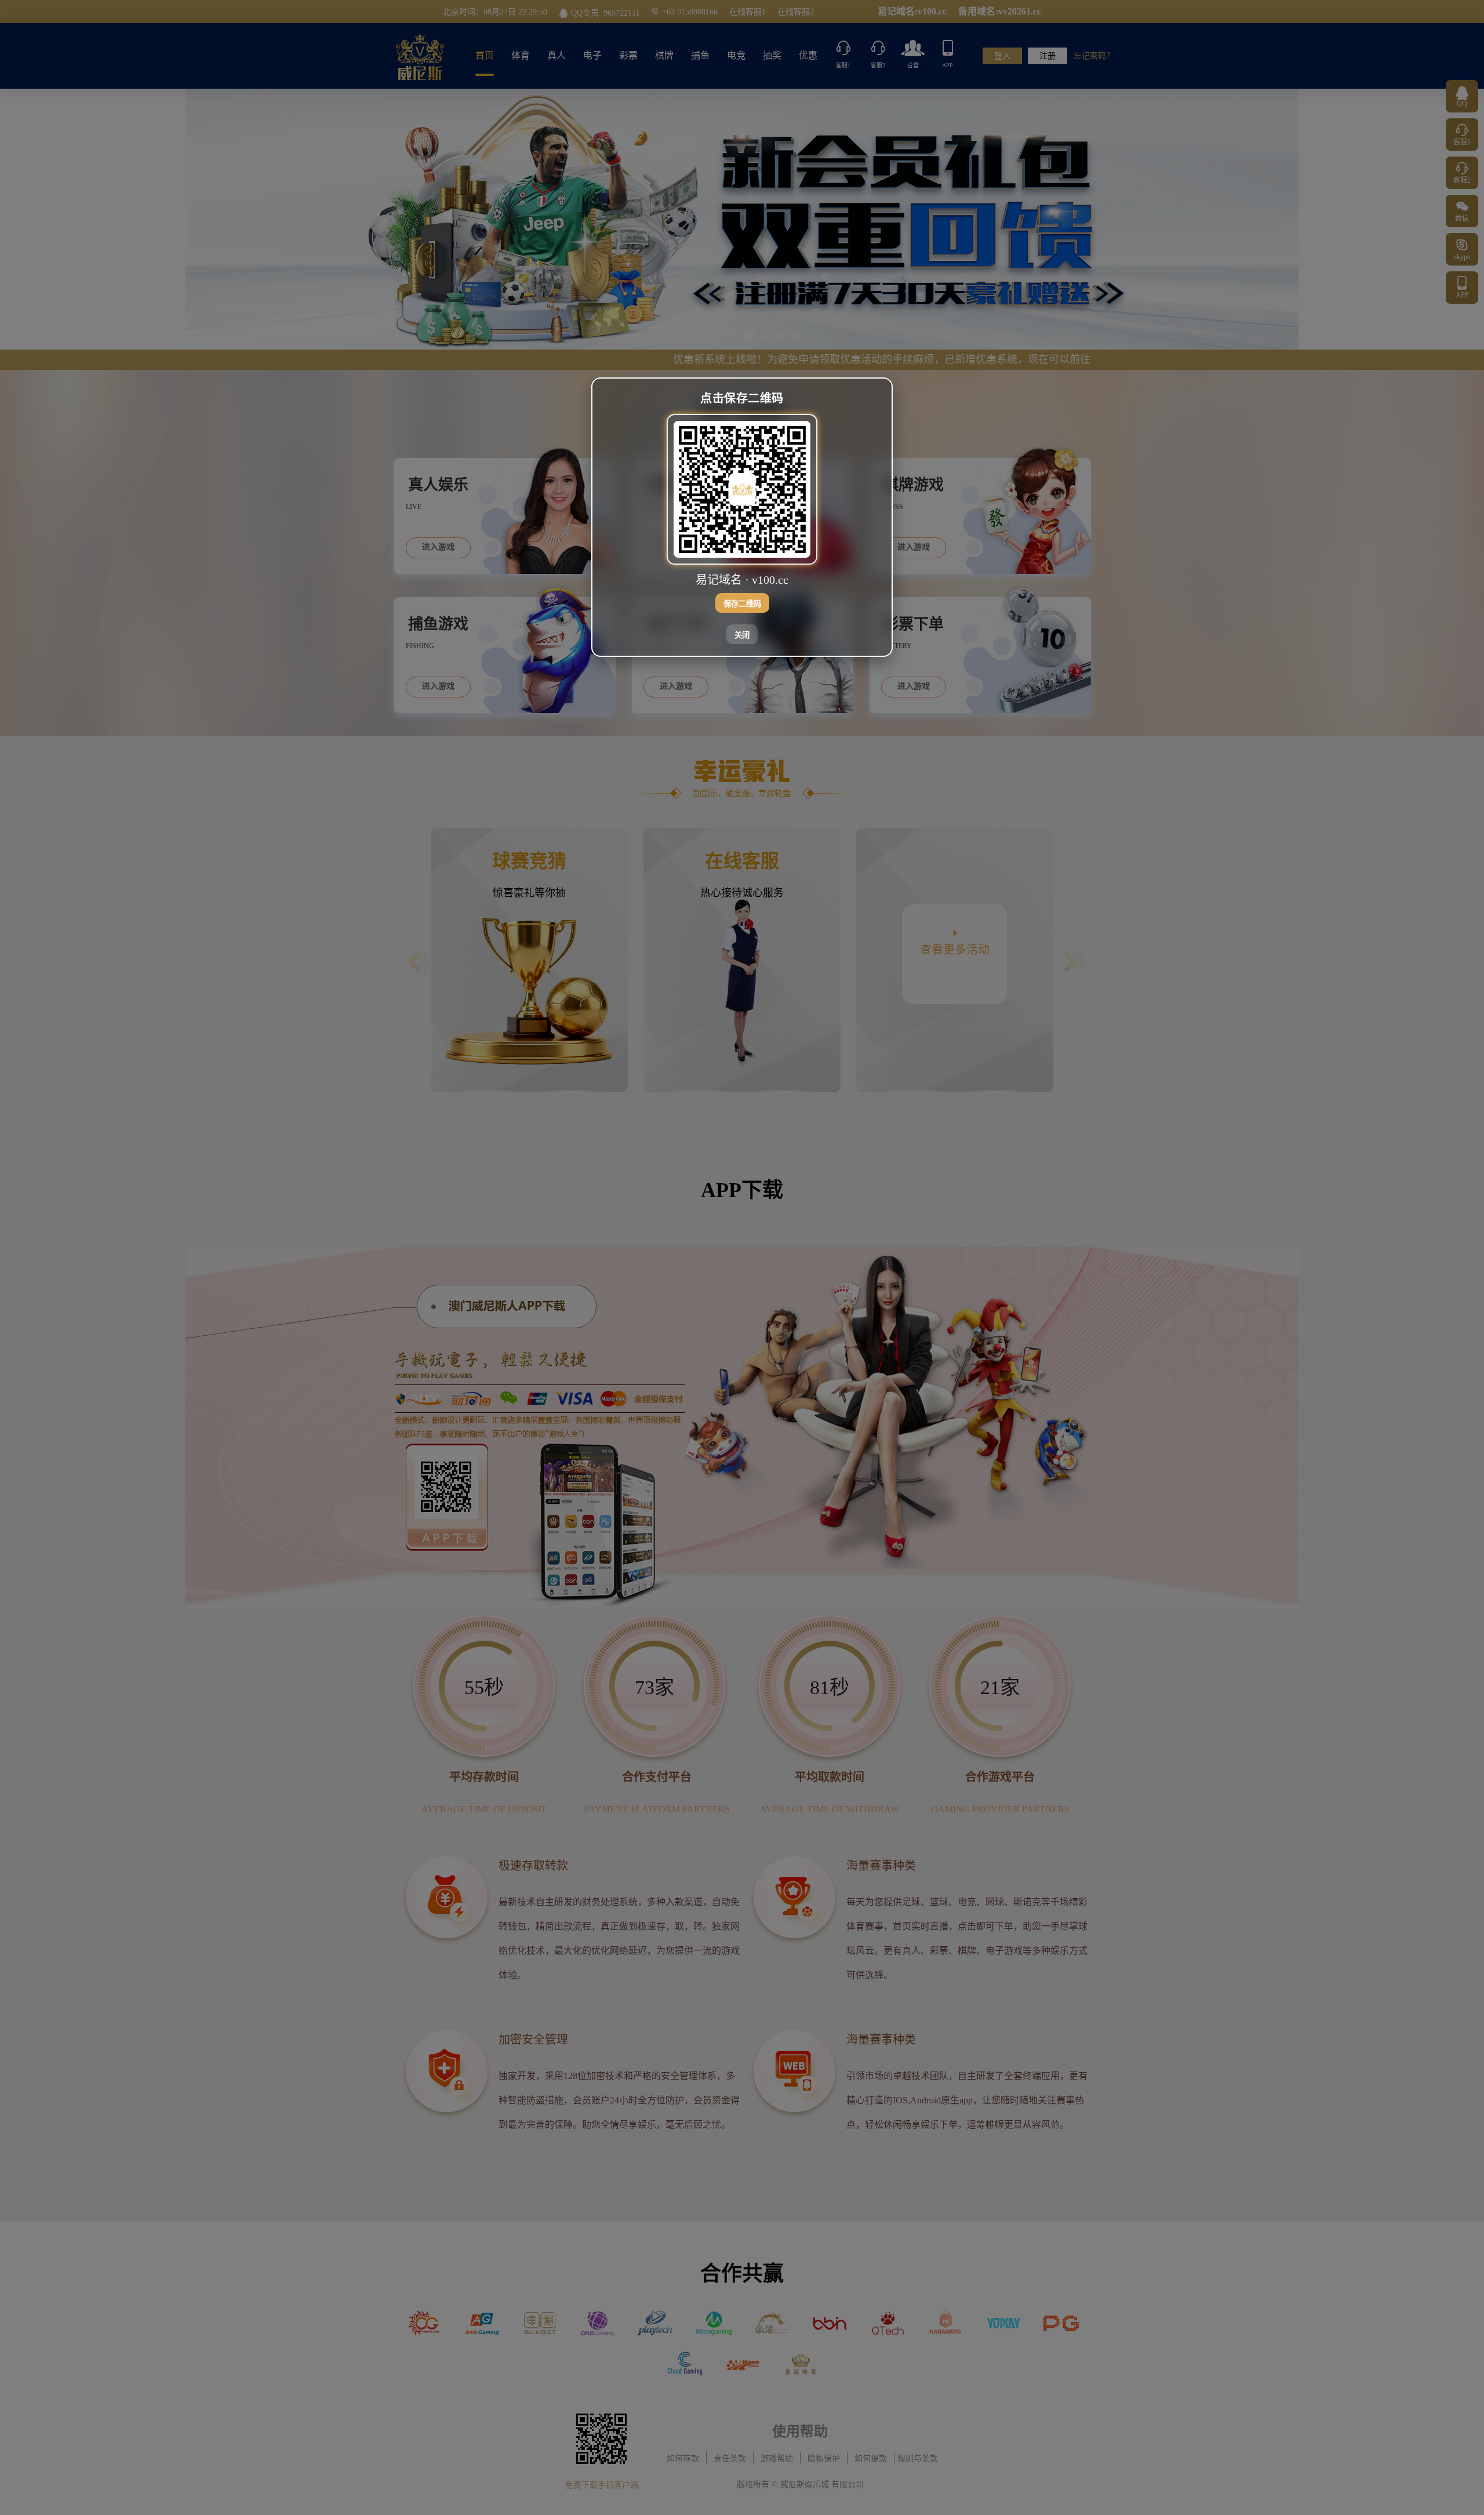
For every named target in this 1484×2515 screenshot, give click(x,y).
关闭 (742, 635)
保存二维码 (742, 603)
